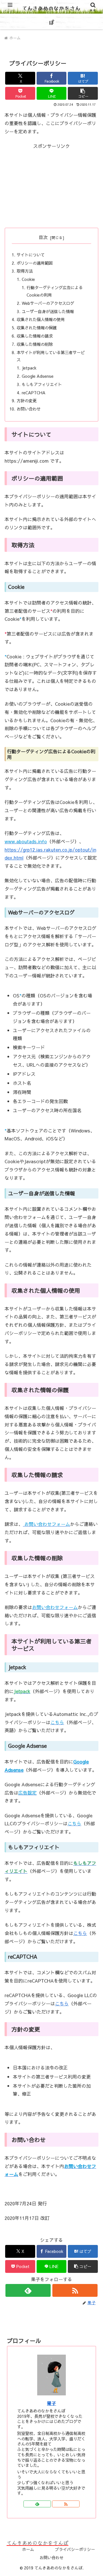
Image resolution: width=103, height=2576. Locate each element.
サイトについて (31, 255)
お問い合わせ (29, 409)
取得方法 (25, 271)
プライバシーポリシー (75, 2549)
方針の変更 (27, 401)
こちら (80, 1933)
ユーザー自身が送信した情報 (48, 311)
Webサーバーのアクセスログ (48, 303)
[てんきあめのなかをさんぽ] (82, 2541)
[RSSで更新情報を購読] (75, 2290)
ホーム (28, 2549)
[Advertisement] (51, 186)
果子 (51, 2403)
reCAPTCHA (34, 393)
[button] (83, 93)
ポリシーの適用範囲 (35, 263)
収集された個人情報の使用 (41, 319)
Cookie (28, 279)
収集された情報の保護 (37, 328)
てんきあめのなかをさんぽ (52, 15)
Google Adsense (38, 376)
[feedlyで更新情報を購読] (28, 2290)
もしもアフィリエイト (42, 384)
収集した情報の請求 (35, 336)
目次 (43, 237)
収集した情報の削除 (35, 344)
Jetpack (29, 368)
